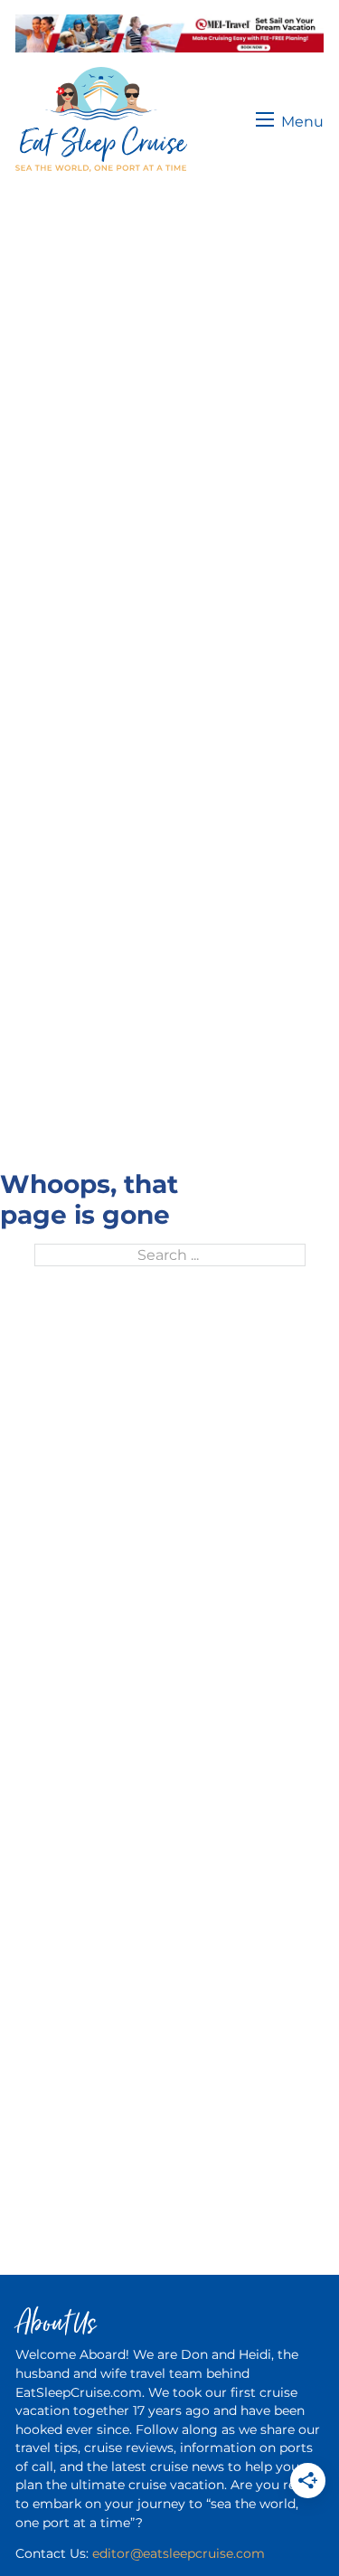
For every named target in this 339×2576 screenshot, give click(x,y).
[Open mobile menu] (290, 119)
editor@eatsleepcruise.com (179, 2553)
